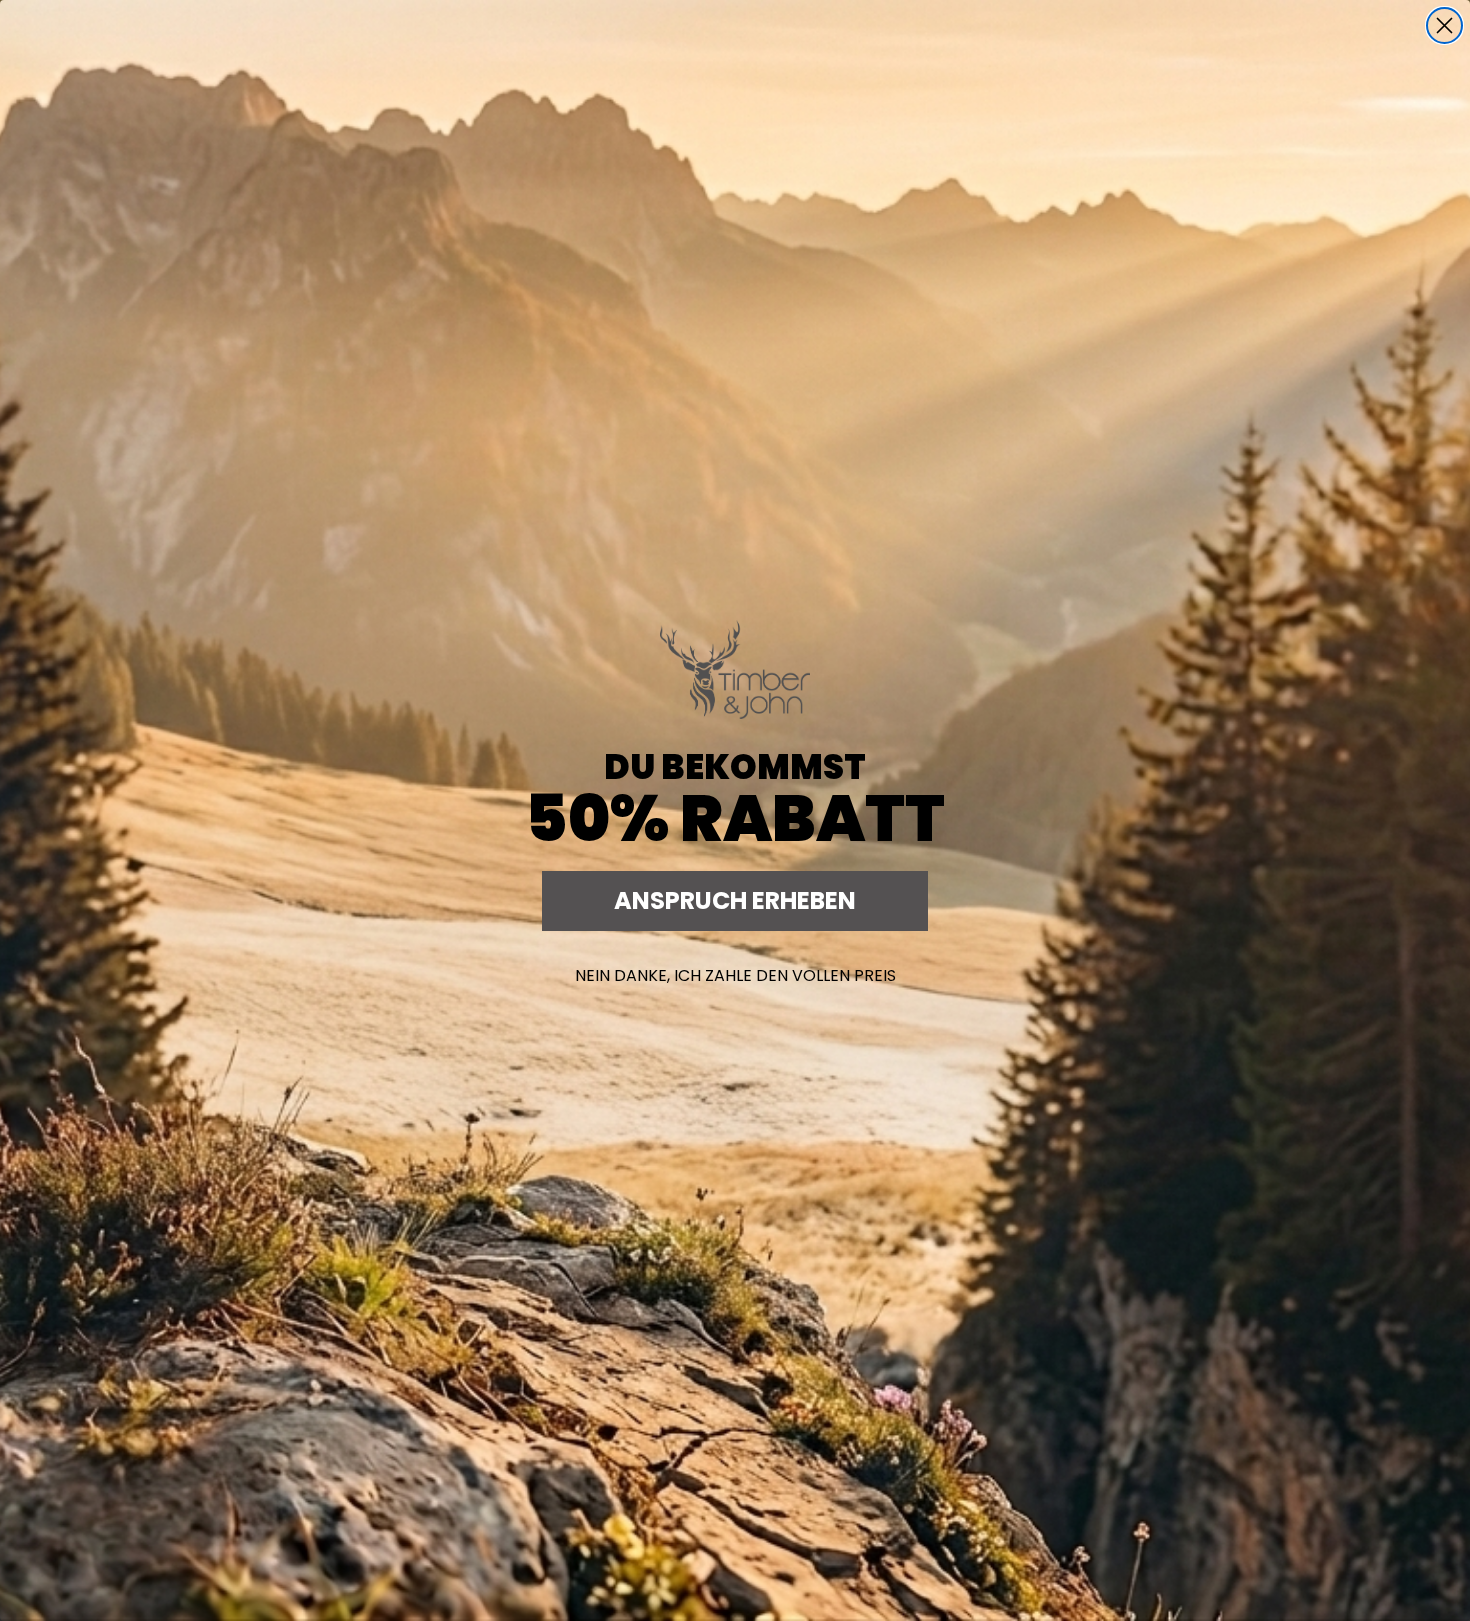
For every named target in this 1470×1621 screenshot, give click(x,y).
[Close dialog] (1444, 25)
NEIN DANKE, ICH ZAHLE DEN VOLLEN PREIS (735, 975)
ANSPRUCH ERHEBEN (735, 900)
